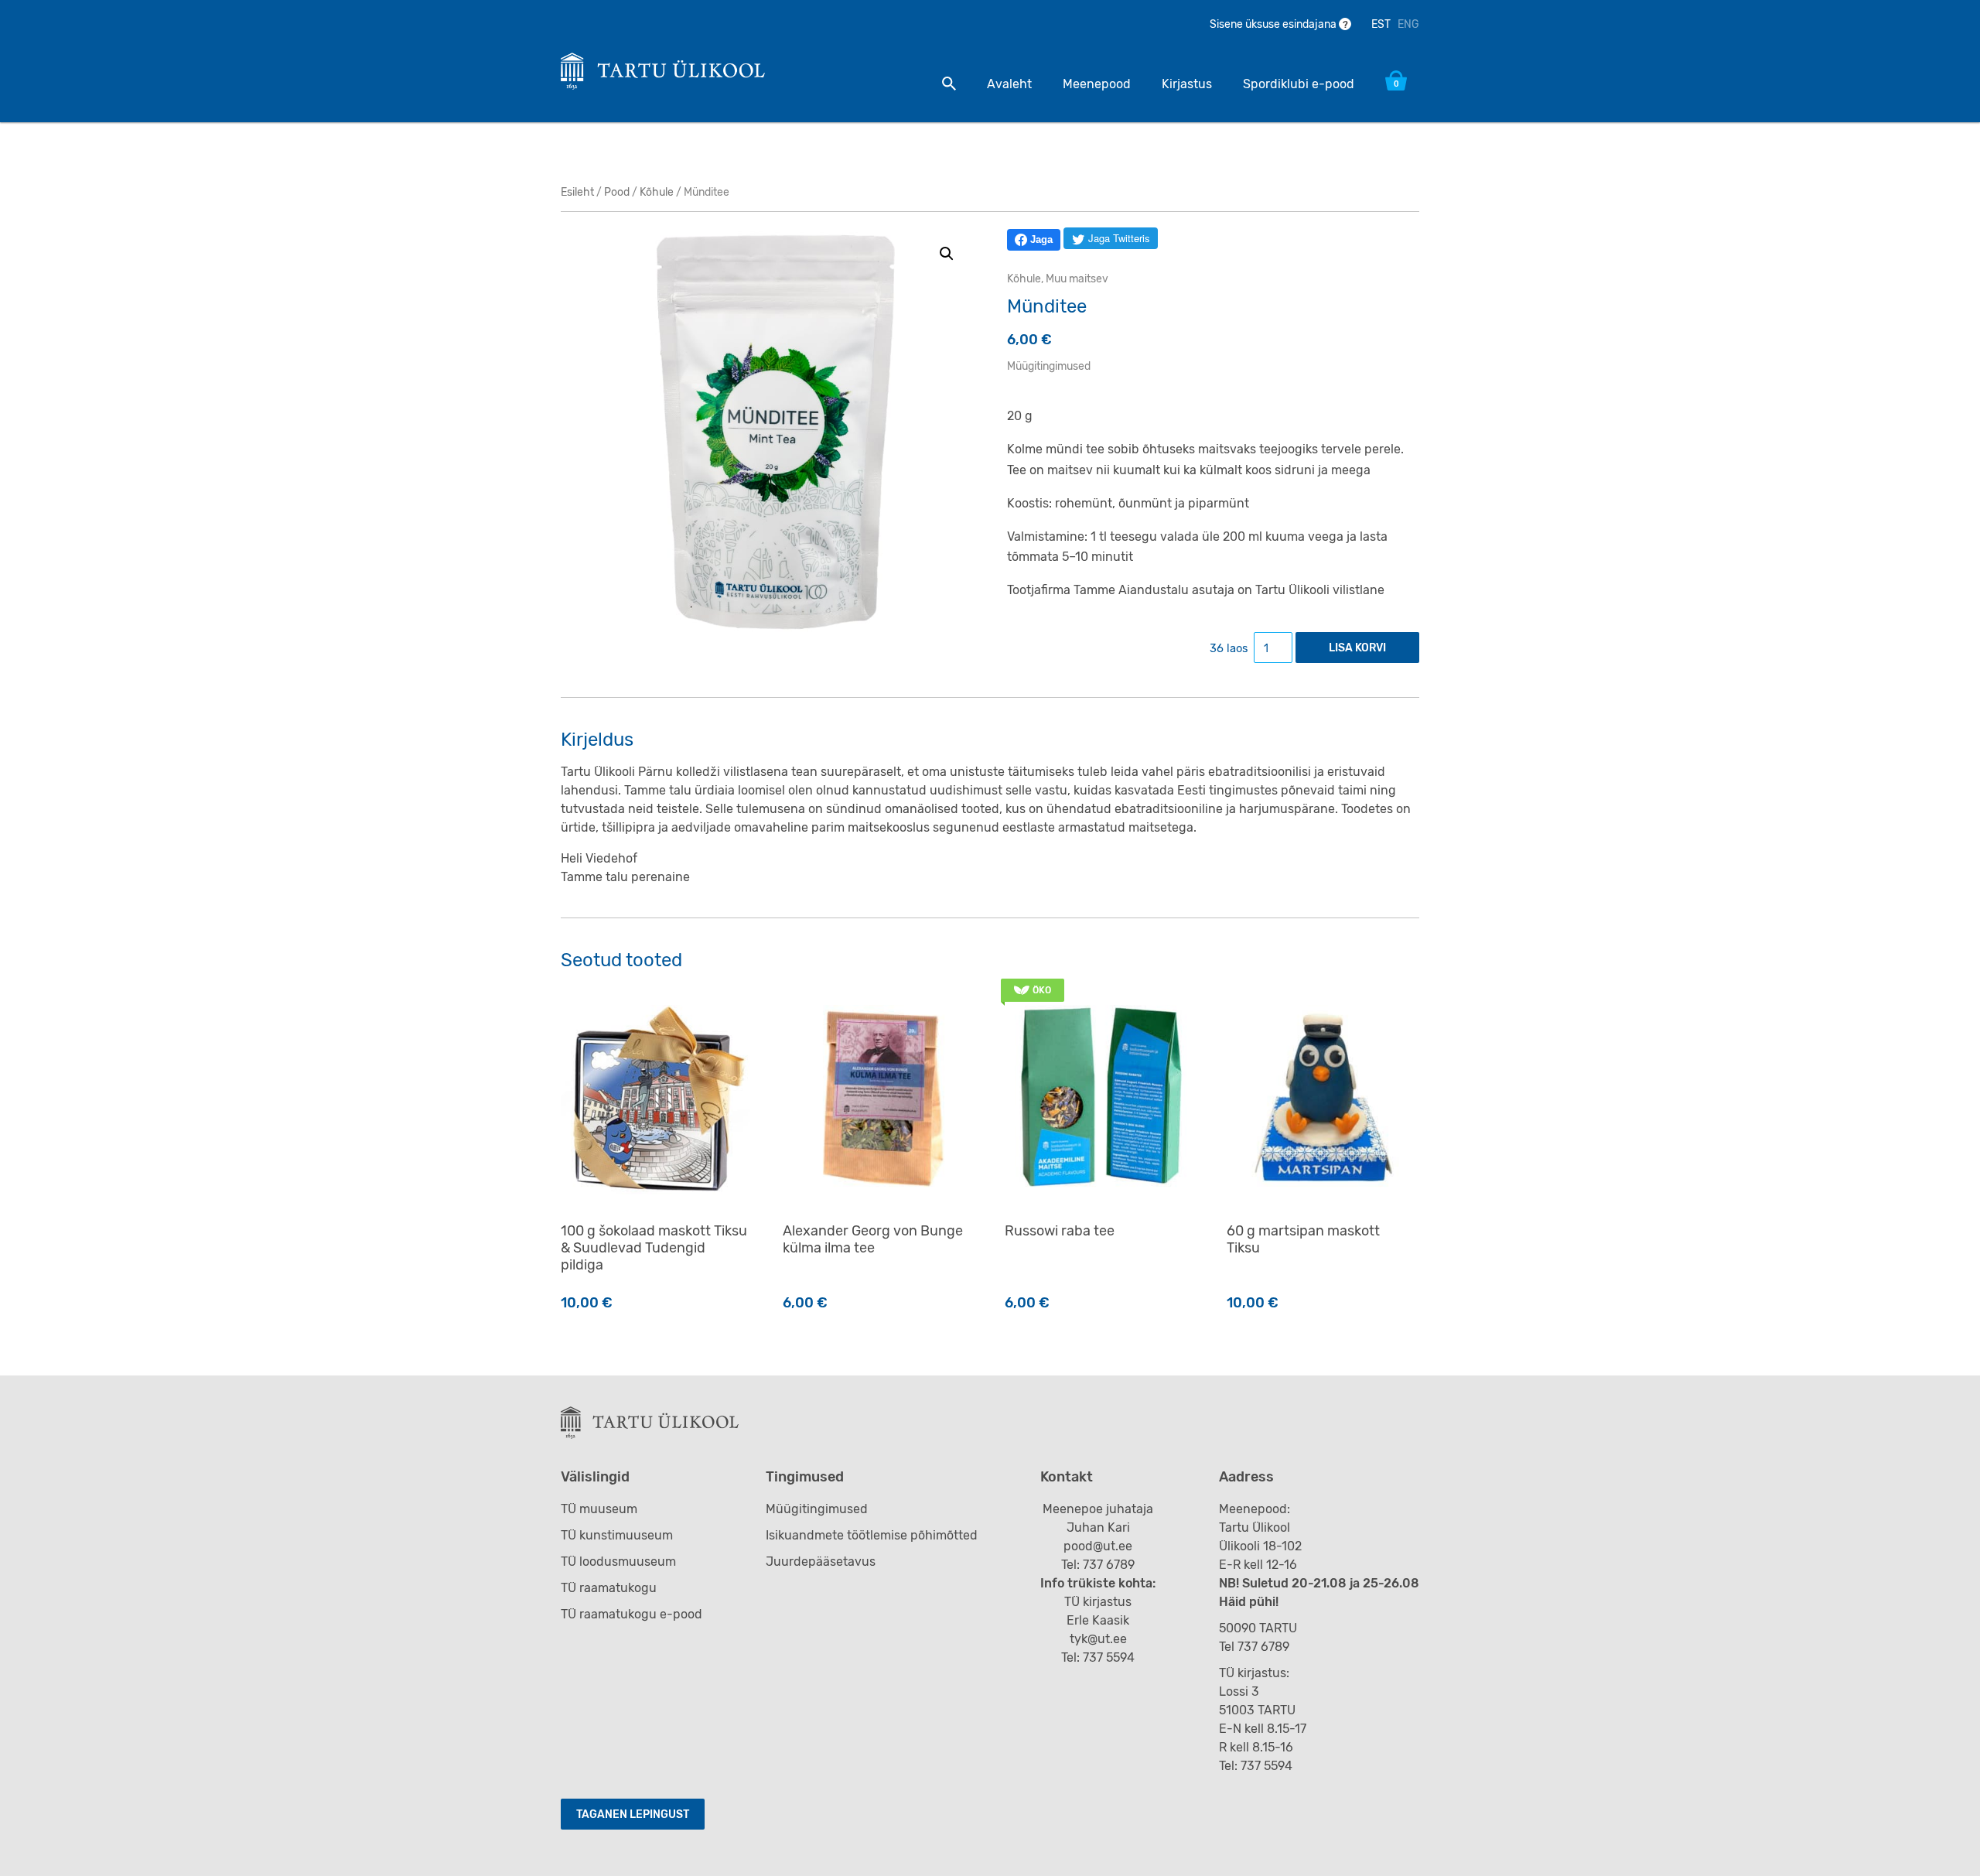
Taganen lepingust (633, 1814)
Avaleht (1009, 84)
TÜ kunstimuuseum (617, 1535)
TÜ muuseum (599, 1509)
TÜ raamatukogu (609, 1588)
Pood (617, 192)
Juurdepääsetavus (821, 1562)
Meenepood (1097, 84)
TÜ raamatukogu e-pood (632, 1614)
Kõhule (657, 192)
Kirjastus (1187, 84)
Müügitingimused (1049, 366)
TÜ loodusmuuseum (618, 1562)
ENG (1408, 24)
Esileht (577, 192)
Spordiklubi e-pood (1299, 84)
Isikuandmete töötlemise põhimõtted (872, 1535)
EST (1381, 24)
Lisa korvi (1357, 648)
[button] (947, 254)
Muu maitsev (1077, 279)
